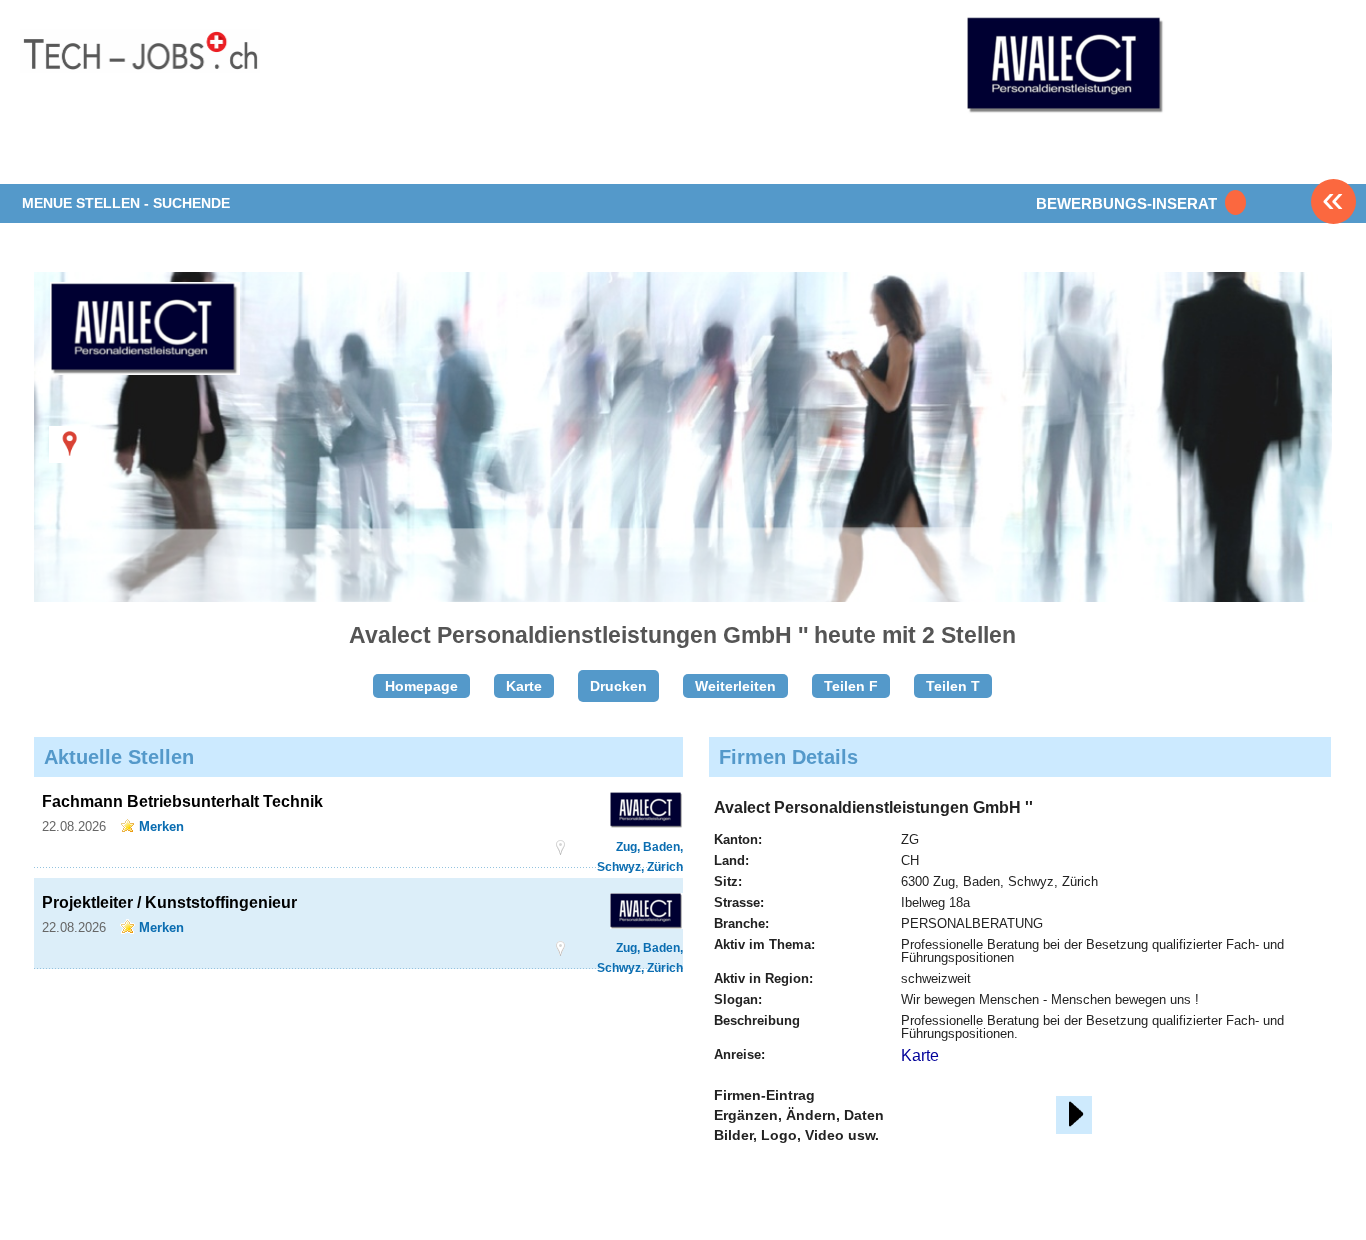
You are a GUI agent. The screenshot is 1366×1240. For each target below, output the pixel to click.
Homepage (421, 686)
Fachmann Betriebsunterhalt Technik (182, 801)
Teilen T (953, 686)
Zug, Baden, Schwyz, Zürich (640, 847)
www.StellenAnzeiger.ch (140, 69)
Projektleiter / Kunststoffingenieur (169, 902)
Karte (524, 686)
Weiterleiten (735, 686)
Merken (161, 826)
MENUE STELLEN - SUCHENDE (126, 203)
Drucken (618, 686)
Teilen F (851, 686)
